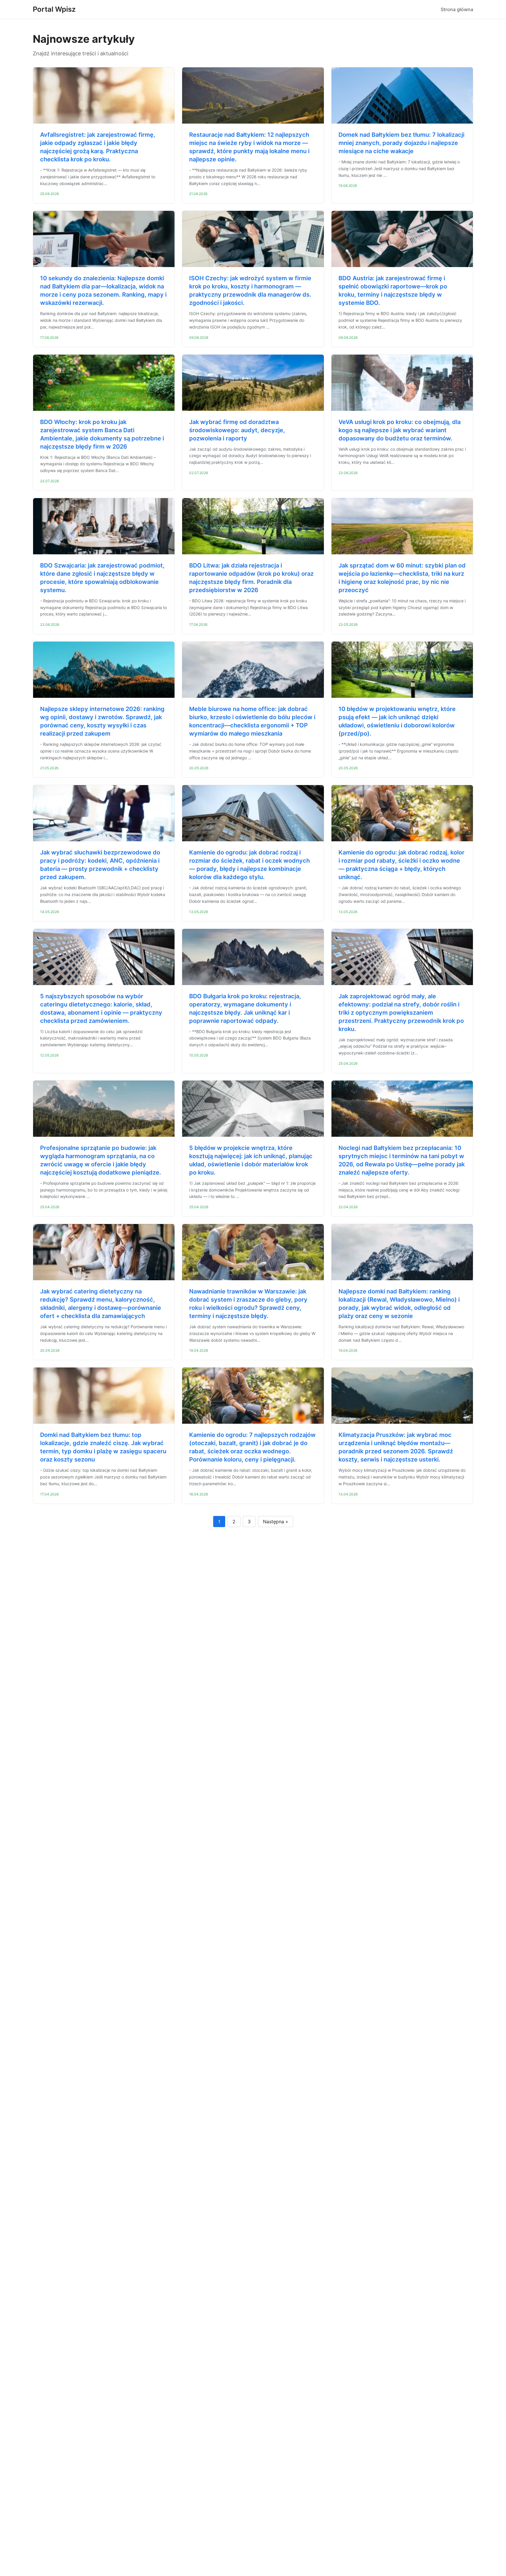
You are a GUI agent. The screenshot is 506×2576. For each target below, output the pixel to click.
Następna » (276, 1522)
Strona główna (457, 9)
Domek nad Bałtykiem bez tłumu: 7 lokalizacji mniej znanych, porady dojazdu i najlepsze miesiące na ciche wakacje (401, 143)
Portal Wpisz (54, 9)
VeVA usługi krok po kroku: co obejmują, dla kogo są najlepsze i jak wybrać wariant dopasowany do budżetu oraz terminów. (400, 430)
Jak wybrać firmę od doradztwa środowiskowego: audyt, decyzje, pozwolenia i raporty (237, 430)
